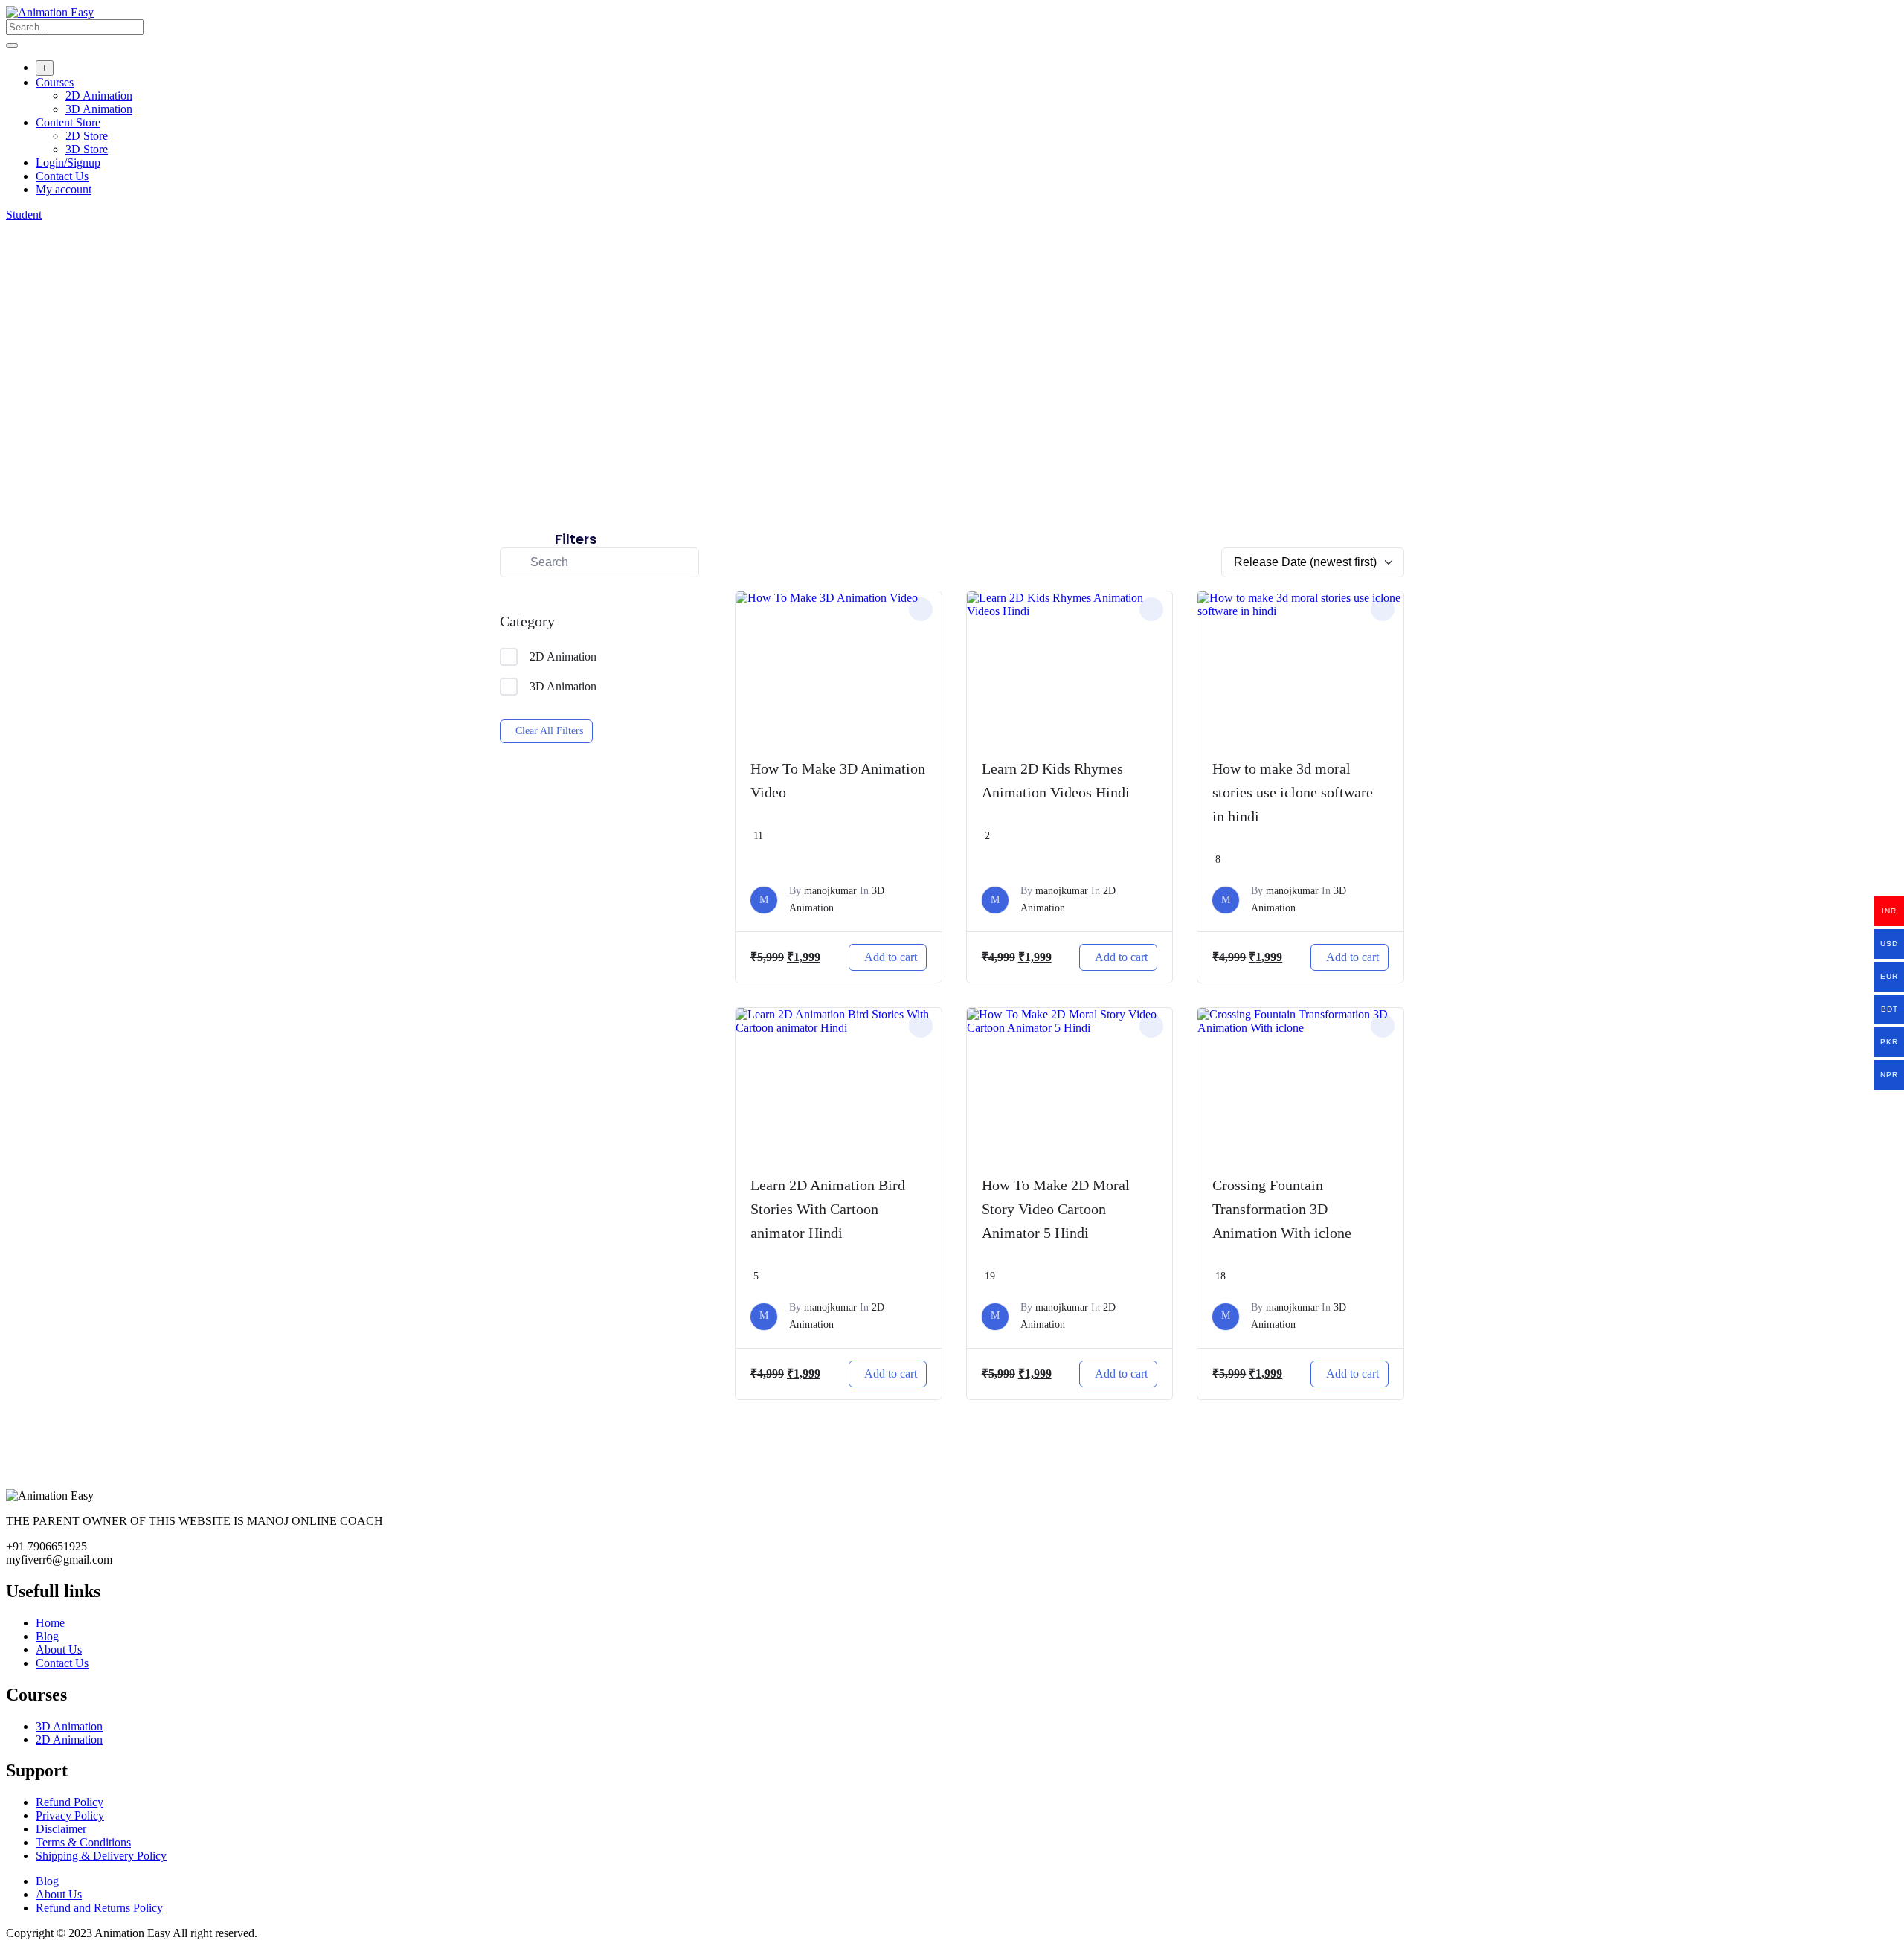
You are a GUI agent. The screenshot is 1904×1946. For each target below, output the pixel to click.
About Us (59, 1650)
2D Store (87, 136)
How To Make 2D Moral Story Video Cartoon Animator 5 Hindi (1056, 1209)
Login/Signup (68, 163)
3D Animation (99, 109)
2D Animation (99, 96)
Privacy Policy (70, 1815)
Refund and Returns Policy (99, 1908)
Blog (47, 1636)
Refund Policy (70, 1802)
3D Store (87, 149)
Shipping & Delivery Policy (101, 1856)
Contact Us (62, 176)
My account (64, 189)
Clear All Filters (549, 731)
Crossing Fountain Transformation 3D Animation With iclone (1282, 1209)
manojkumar (830, 891)
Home (50, 1623)
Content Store (68, 122)
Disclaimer (61, 1829)
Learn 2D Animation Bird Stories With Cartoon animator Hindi (828, 1209)
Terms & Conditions (83, 1842)
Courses (55, 82)
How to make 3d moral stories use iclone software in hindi (1293, 792)
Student (24, 215)
